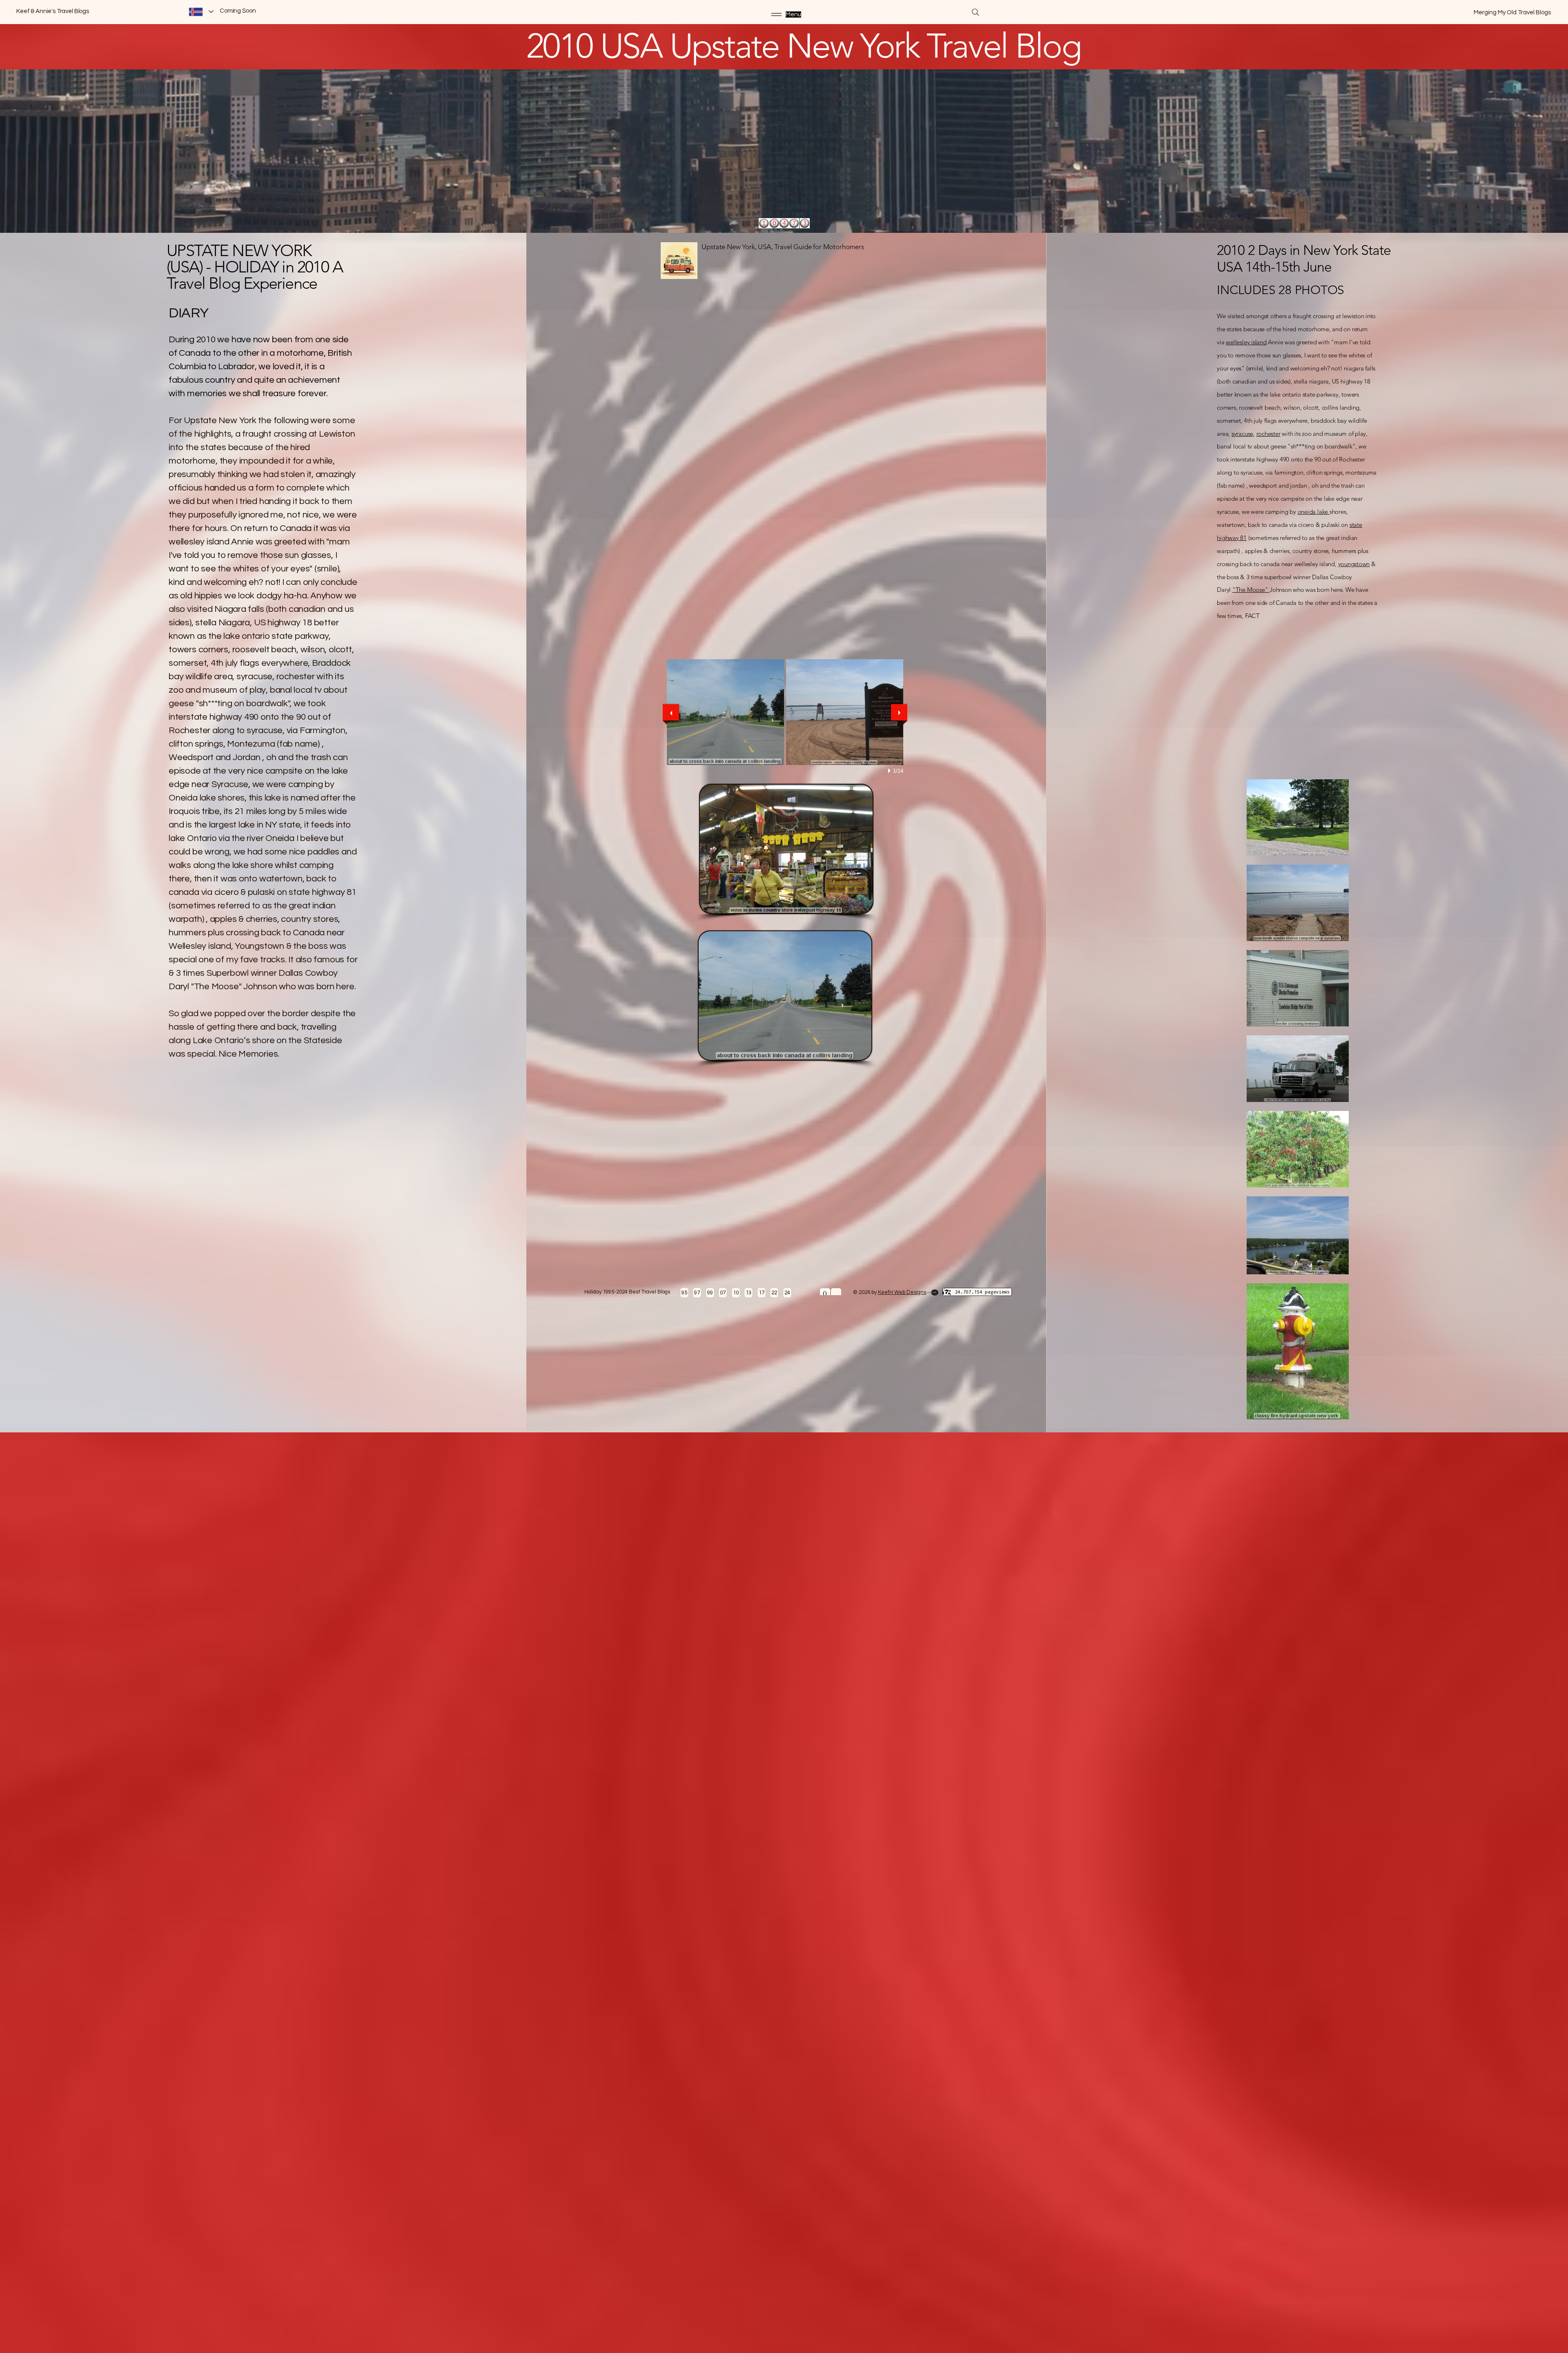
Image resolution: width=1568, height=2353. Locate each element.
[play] (891, 771)
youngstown (1354, 564)
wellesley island (1246, 342)
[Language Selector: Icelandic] (201, 12)
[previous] (671, 712)
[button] (725, 712)
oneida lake (1314, 512)
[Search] (976, 12)
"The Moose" (1251, 590)
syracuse (1242, 434)
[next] (899, 712)
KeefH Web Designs (902, 1292)
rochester (1268, 434)
